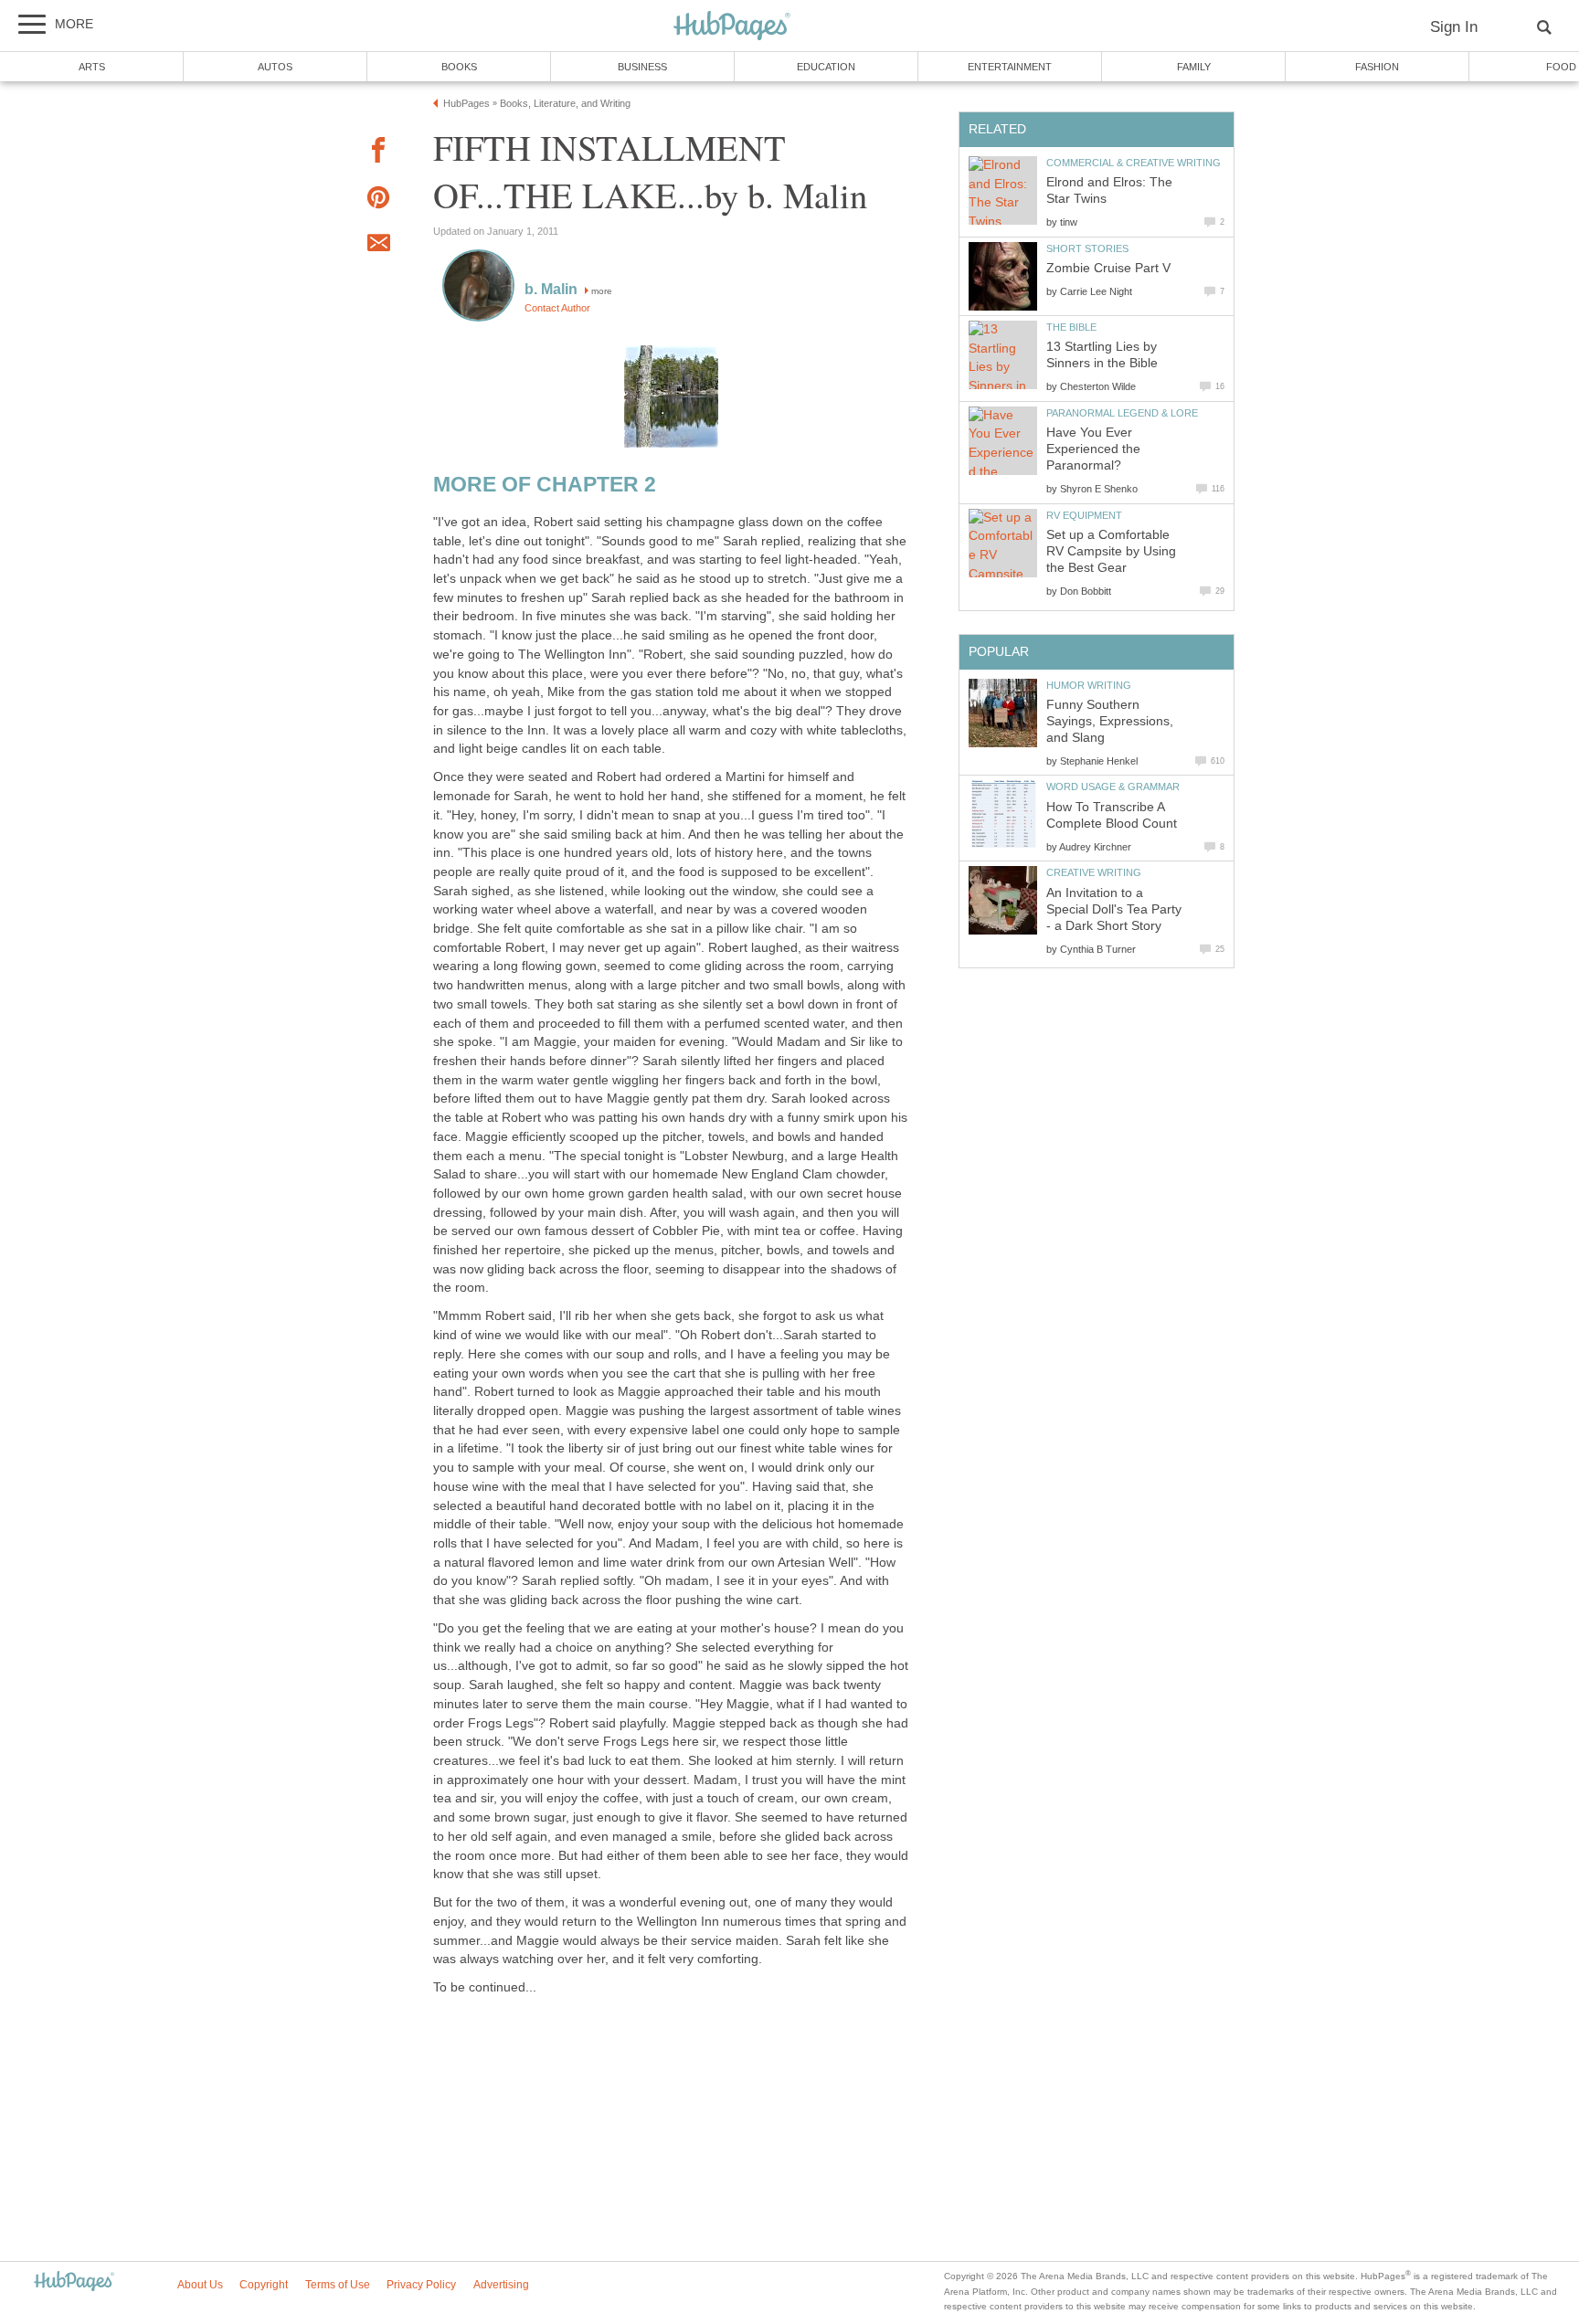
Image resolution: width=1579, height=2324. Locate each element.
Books (459, 67)
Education (826, 67)
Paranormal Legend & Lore (1122, 413)
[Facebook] (378, 153)
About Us (200, 2285)
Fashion (1377, 67)
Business (642, 67)
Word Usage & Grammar (1113, 787)
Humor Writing (1089, 685)
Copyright (264, 2285)
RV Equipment (1084, 515)
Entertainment (1010, 67)
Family (1194, 67)
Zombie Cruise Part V (1108, 268)
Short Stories (1087, 248)
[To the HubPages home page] (74, 2282)
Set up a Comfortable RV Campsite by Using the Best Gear (1111, 551)
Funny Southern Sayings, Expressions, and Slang (1110, 721)
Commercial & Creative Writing (1134, 163)
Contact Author (557, 308)
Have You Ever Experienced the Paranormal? (1093, 449)
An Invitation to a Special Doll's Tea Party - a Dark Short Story (1114, 909)
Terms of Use (338, 2285)
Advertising (501, 2285)
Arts (92, 67)
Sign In (1454, 27)
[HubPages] (732, 27)
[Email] (378, 246)
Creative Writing (1094, 872)
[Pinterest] (378, 201)
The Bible (1071, 327)
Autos (275, 67)
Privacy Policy (421, 2285)
